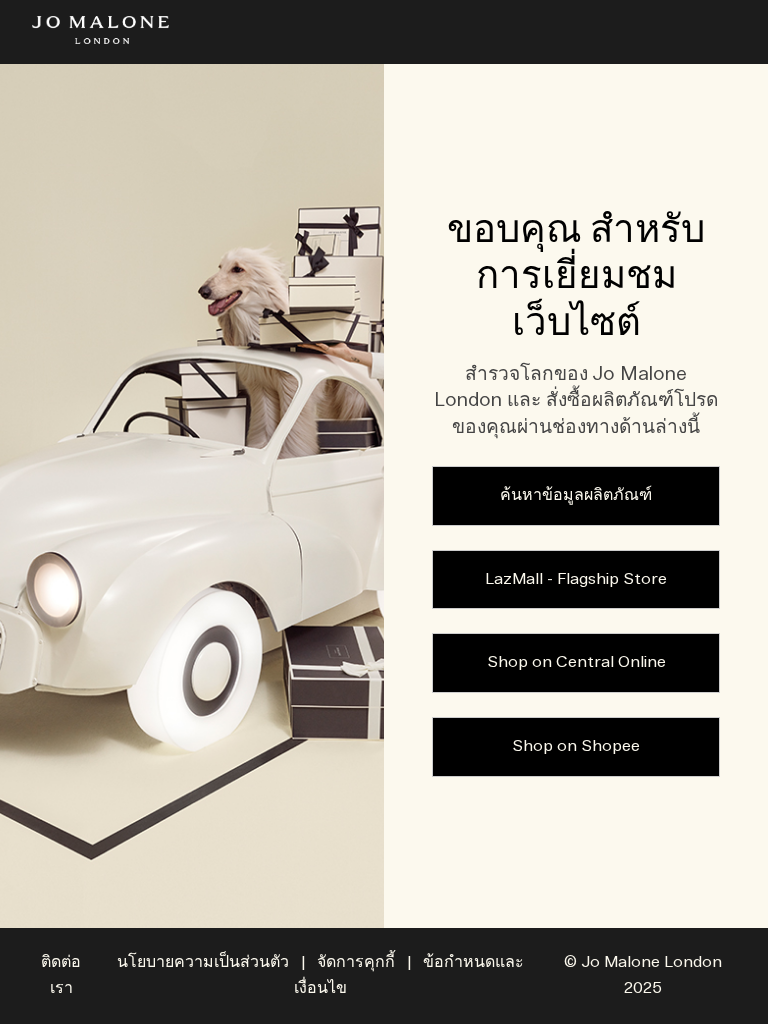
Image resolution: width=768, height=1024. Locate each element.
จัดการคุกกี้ (356, 962)
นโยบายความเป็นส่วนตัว (203, 962)
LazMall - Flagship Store (576, 579)
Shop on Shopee (576, 746)
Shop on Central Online (576, 662)
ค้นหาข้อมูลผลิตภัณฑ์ (576, 495)
